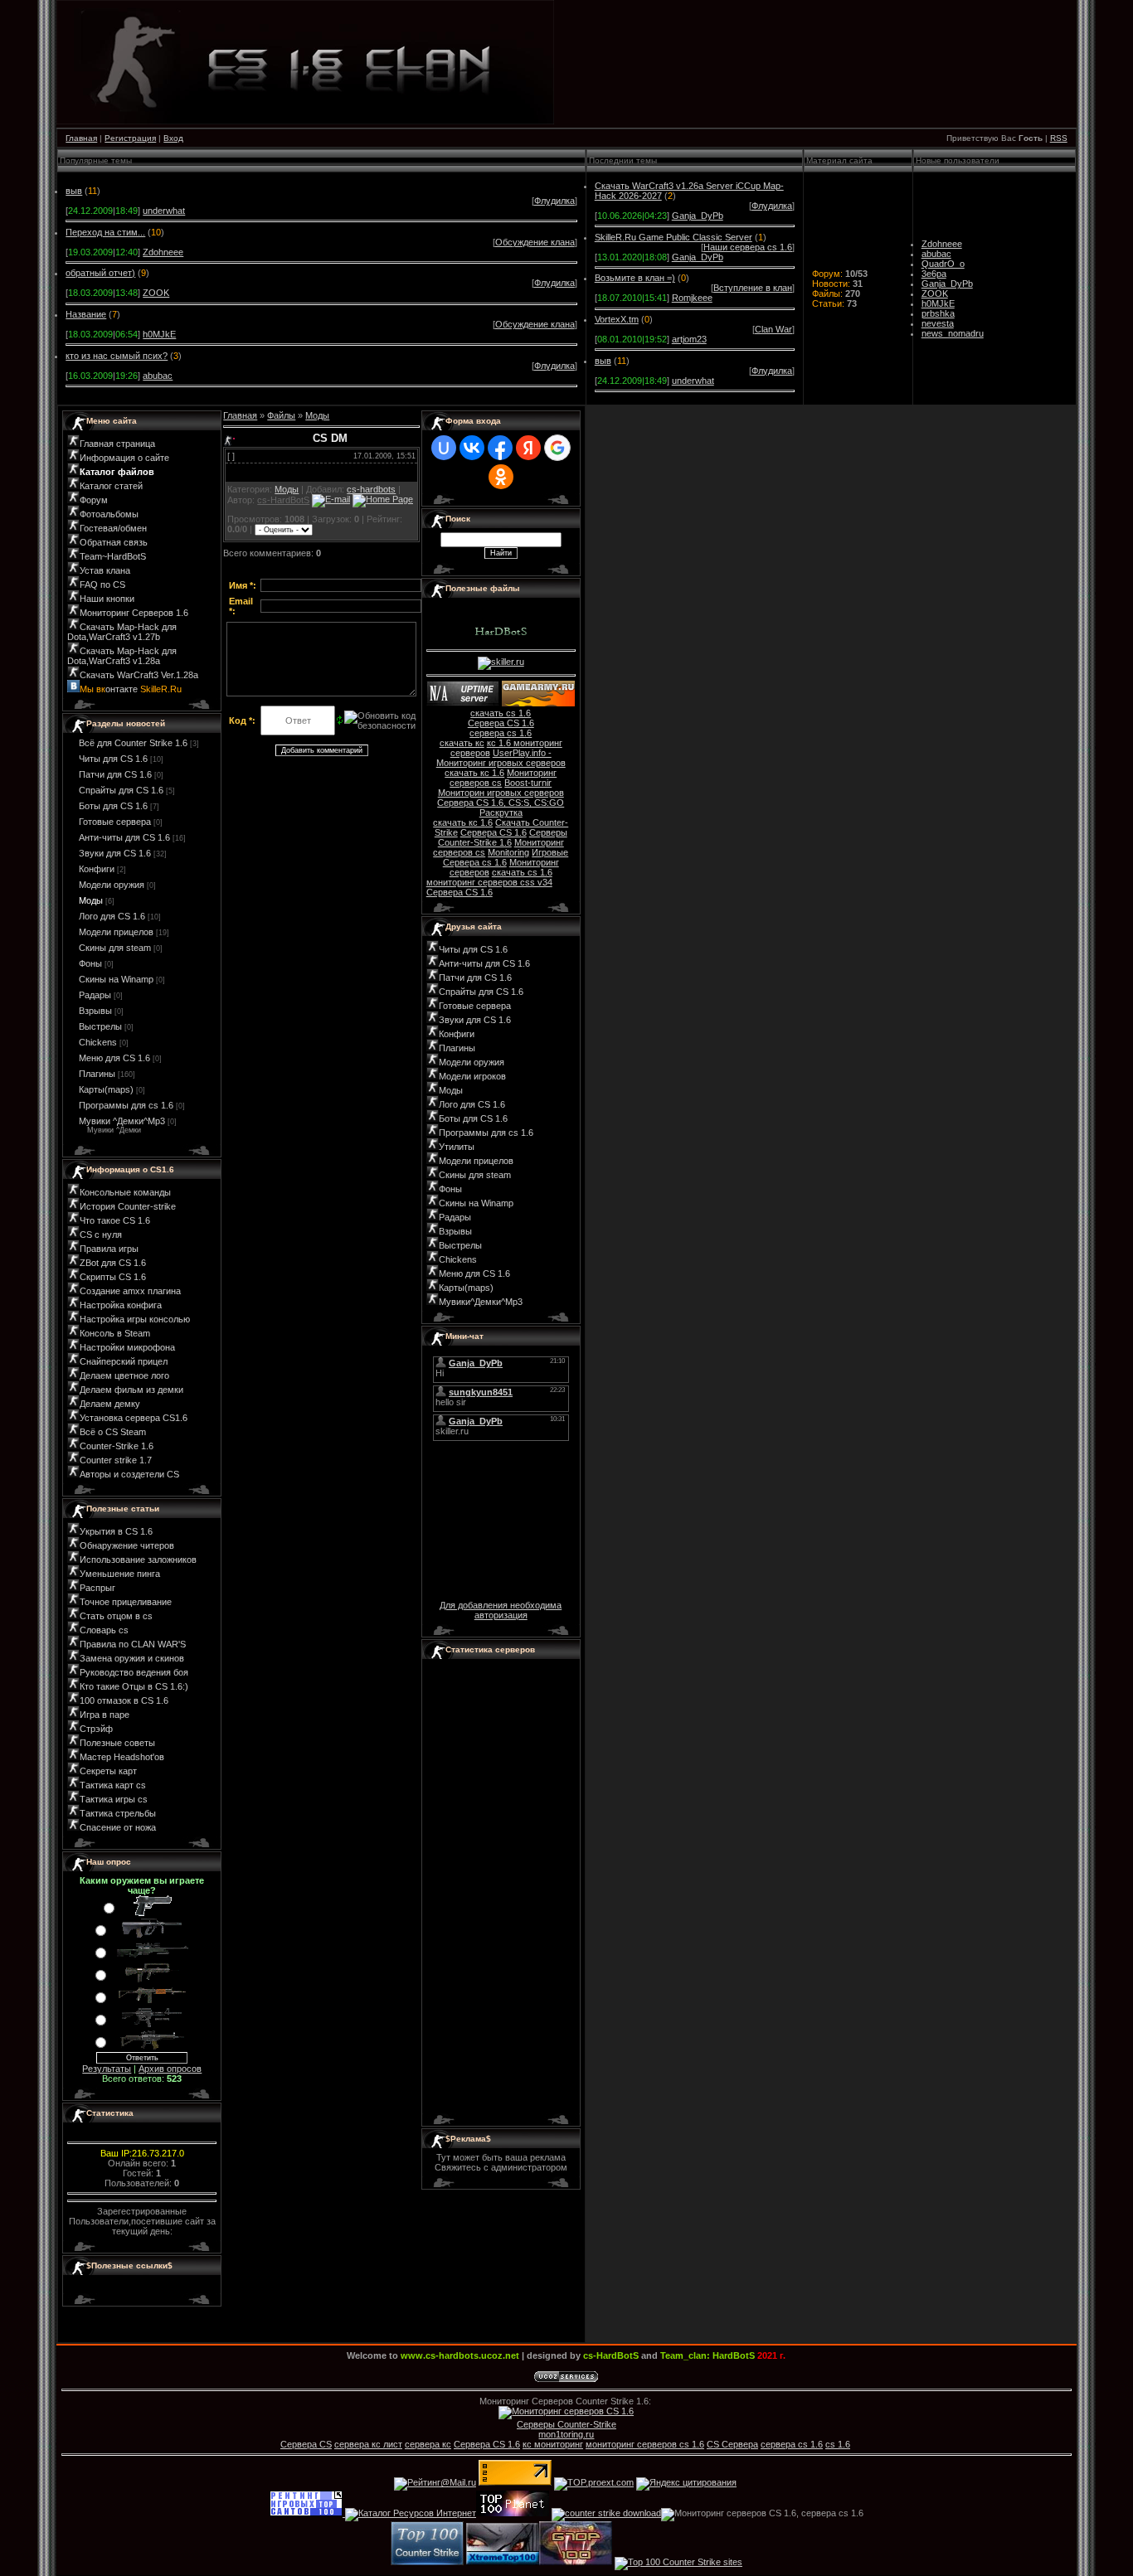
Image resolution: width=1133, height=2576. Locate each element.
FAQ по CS (102, 585)
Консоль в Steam (115, 1333)
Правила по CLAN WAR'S (133, 1644)
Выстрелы (100, 1026)
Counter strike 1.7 (116, 1460)
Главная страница (117, 444)
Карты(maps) (106, 1089)
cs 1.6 (838, 2444)
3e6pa (934, 274)
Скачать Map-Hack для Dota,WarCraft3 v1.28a (122, 656)
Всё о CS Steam (113, 1432)
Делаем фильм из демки (131, 1390)
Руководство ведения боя (134, 1672)
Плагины (97, 1074)
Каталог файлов (117, 472)
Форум (94, 500)
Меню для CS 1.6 (114, 1058)
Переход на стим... (105, 232)
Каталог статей (111, 486)
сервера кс (428, 2444)
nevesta (938, 323)
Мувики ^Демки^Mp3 (122, 1121)
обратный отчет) (100, 273)
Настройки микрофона (127, 1347)
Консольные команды (125, 1192)
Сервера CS (306, 2444)
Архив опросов (170, 2069)
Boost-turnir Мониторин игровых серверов (501, 788)
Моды (91, 900)
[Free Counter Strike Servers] (427, 2562)
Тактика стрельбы (118, 1813)
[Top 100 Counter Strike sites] (678, 2562)
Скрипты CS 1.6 (113, 1277)
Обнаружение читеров (127, 1545)
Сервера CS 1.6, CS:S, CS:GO (501, 803)
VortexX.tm (617, 319)
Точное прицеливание (126, 1602)
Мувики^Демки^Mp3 (481, 1302)
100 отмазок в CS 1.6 (124, 1700)
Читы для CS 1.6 (113, 759)
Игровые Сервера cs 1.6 (506, 857)
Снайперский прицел (124, 1361)
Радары (95, 995)
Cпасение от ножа (118, 1827)
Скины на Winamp (116, 979)
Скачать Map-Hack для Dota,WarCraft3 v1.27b (122, 632)
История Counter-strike (128, 1206)
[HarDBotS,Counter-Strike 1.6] (576, 2562)
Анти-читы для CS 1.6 (124, 837)
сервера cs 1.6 (501, 733)
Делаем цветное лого (124, 1375)
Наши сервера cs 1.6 (748, 247)
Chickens (98, 1042)
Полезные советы (117, 1743)
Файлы (281, 415)
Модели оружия (112, 885)
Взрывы (95, 1011)
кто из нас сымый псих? (117, 356)
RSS (1059, 138)
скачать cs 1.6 (501, 713)
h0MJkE (159, 334)
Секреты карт (108, 1771)
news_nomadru (953, 333)
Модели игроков (472, 1076)
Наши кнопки (107, 599)
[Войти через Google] (557, 448)
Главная (81, 138)
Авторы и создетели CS (129, 1474)
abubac (158, 376)
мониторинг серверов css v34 (489, 882)
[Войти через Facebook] (500, 448)
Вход (173, 138)
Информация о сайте (124, 458)
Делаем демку (110, 1404)
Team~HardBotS (113, 556)
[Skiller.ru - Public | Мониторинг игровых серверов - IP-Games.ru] (463, 703)
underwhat (164, 211)
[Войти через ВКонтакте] (472, 448)
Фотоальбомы (109, 514)
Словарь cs (104, 1630)
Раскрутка (501, 813)
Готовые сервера (115, 822)
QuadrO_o (943, 264)
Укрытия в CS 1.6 (116, 1531)
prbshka (938, 313)
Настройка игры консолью (135, 1319)
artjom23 (689, 339)
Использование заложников (138, 1560)
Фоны (90, 963)
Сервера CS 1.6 (501, 723)
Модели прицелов (116, 932)
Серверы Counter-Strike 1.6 (503, 837)
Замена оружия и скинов (132, 1658)
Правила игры (109, 1249)
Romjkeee (692, 298)
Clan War (773, 329)
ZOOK (156, 293)
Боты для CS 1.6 (113, 806)
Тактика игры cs (114, 1799)
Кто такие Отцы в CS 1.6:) (134, 1686)
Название (86, 314)
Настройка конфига (121, 1305)
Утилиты (457, 1147)
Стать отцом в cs (116, 1616)
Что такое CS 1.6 (115, 1220)
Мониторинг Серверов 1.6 (134, 613)
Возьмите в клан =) (635, 278)
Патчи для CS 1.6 (115, 774)
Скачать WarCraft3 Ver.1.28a (139, 675)
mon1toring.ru (566, 2434)
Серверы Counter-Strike (566, 2424)
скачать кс (462, 743)
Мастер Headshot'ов (122, 1757)
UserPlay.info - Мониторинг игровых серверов (501, 758)
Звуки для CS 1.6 (115, 853)
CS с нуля (101, 1235)
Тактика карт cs (113, 1785)
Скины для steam (115, 948)
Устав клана (105, 570)
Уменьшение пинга (120, 1574)
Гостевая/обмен (113, 528)
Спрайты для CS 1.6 (121, 790)
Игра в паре (105, 1715)
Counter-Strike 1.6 (117, 1446)
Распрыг (97, 1588)
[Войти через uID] (444, 448)
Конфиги (97, 869)
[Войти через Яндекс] (528, 448)
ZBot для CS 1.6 (113, 1263)
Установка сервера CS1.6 (134, 1418)
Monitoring (508, 852)
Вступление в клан (753, 288)
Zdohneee (163, 252)
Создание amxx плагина (130, 1291)
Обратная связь (114, 542)
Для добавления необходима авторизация (501, 1610)
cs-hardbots (371, 489)
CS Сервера (732, 2444)
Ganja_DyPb (698, 216)
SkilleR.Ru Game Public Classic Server (673, 237)
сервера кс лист (368, 2444)
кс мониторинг (553, 2444)
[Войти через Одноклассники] (501, 477)
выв (74, 191)
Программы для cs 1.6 (126, 1105)
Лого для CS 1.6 (112, 916)
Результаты (107, 2069)
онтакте (131, 689)
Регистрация (130, 138)
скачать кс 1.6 (474, 773)
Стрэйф (96, 1729)
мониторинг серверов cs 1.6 (645, 2444)
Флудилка (554, 201)
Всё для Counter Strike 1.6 (133, 743)
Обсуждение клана (535, 242)
